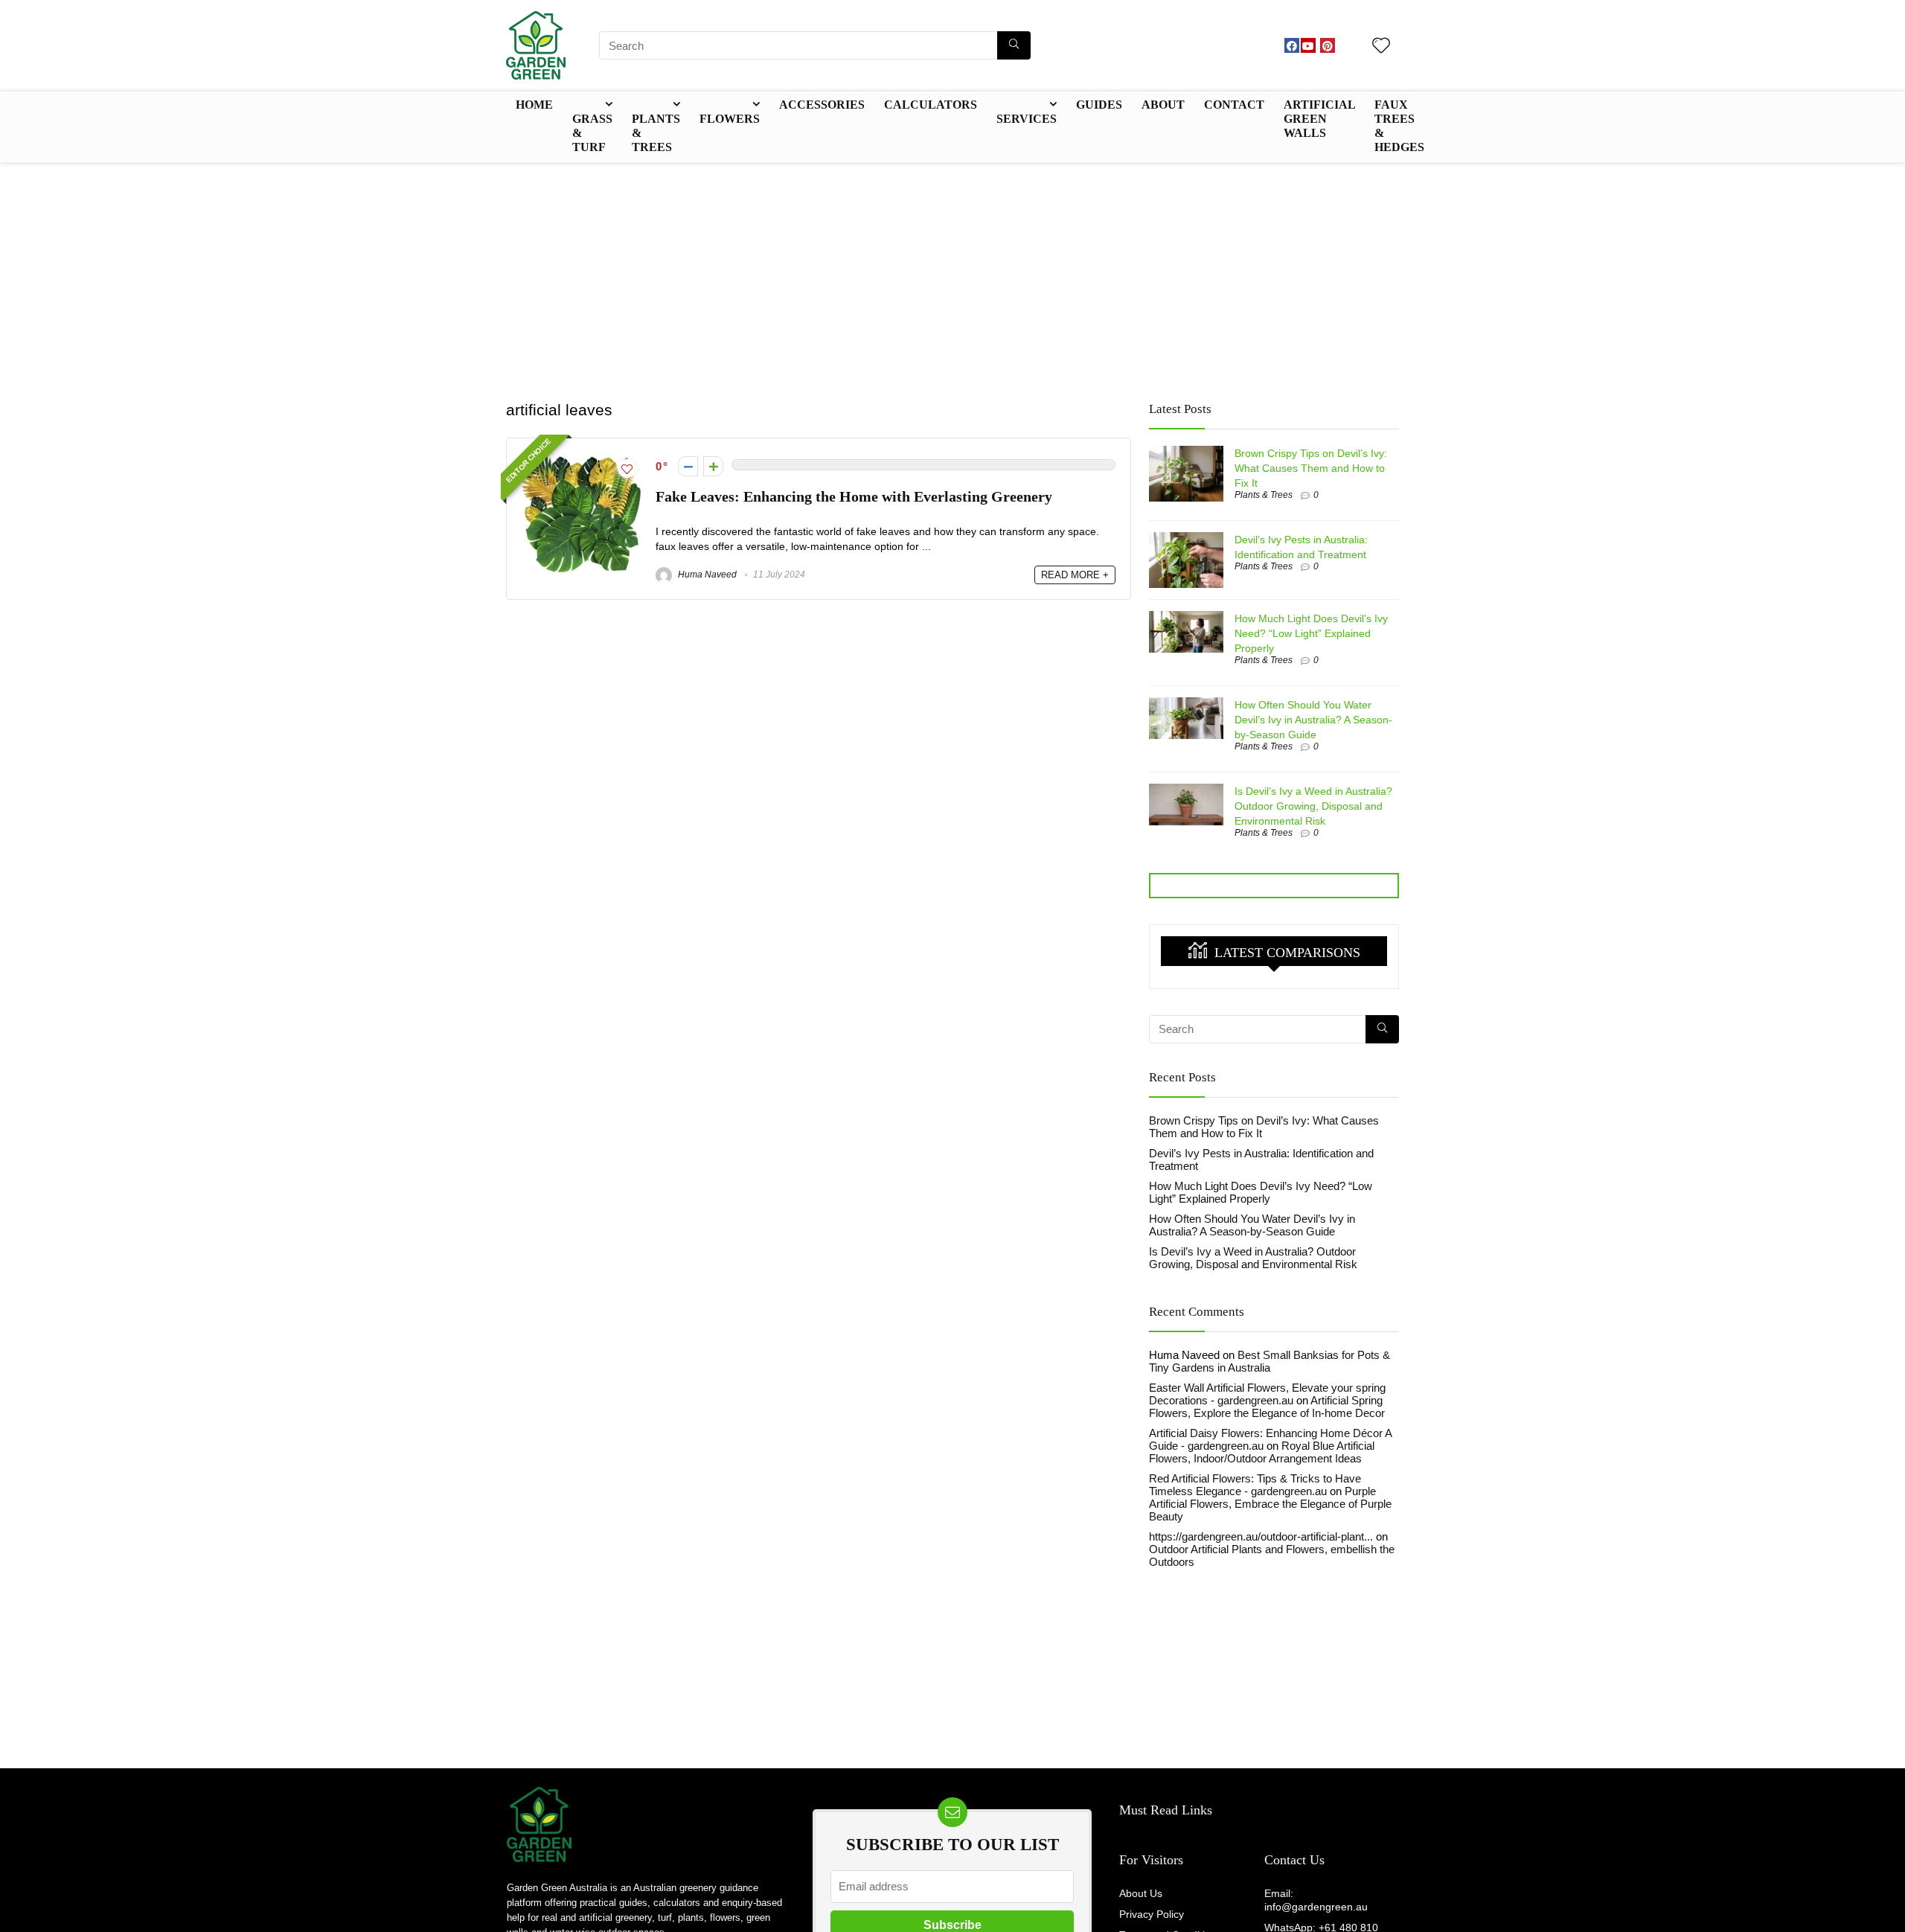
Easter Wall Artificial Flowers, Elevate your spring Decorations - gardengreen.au (1267, 1394)
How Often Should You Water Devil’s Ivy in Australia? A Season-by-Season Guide (1313, 720)
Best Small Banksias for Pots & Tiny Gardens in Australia (1270, 1361)
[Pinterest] (1328, 45)
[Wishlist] (1381, 47)
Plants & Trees (656, 133)
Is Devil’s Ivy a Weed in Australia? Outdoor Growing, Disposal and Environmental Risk (1313, 806)
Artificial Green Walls (1319, 119)
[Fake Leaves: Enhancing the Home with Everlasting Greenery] (582, 460)
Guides (1099, 105)
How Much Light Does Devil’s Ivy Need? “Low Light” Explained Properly (1311, 633)
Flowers (730, 119)
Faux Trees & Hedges (1399, 126)
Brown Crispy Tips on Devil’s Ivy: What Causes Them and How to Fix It (1311, 468)
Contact (1234, 105)
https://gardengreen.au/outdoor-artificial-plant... (1261, 1536)
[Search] (1014, 45)
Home (534, 105)
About (1163, 105)
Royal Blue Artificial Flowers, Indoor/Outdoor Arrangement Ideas (1262, 1452)
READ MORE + (1075, 575)
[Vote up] (713, 466)
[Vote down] (688, 466)
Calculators (931, 105)
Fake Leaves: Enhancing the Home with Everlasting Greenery (854, 497)
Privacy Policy (1152, 1914)
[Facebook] (1292, 45)
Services (1027, 119)
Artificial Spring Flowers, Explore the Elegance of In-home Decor (1267, 1407)
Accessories (822, 105)
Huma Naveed (706, 575)
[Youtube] (1308, 45)
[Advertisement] (952, 275)
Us (1315, 1860)
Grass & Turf (592, 133)
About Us (1141, 1893)
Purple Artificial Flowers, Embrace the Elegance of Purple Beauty (1270, 1504)
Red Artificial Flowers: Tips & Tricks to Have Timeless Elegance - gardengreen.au (1255, 1485)
